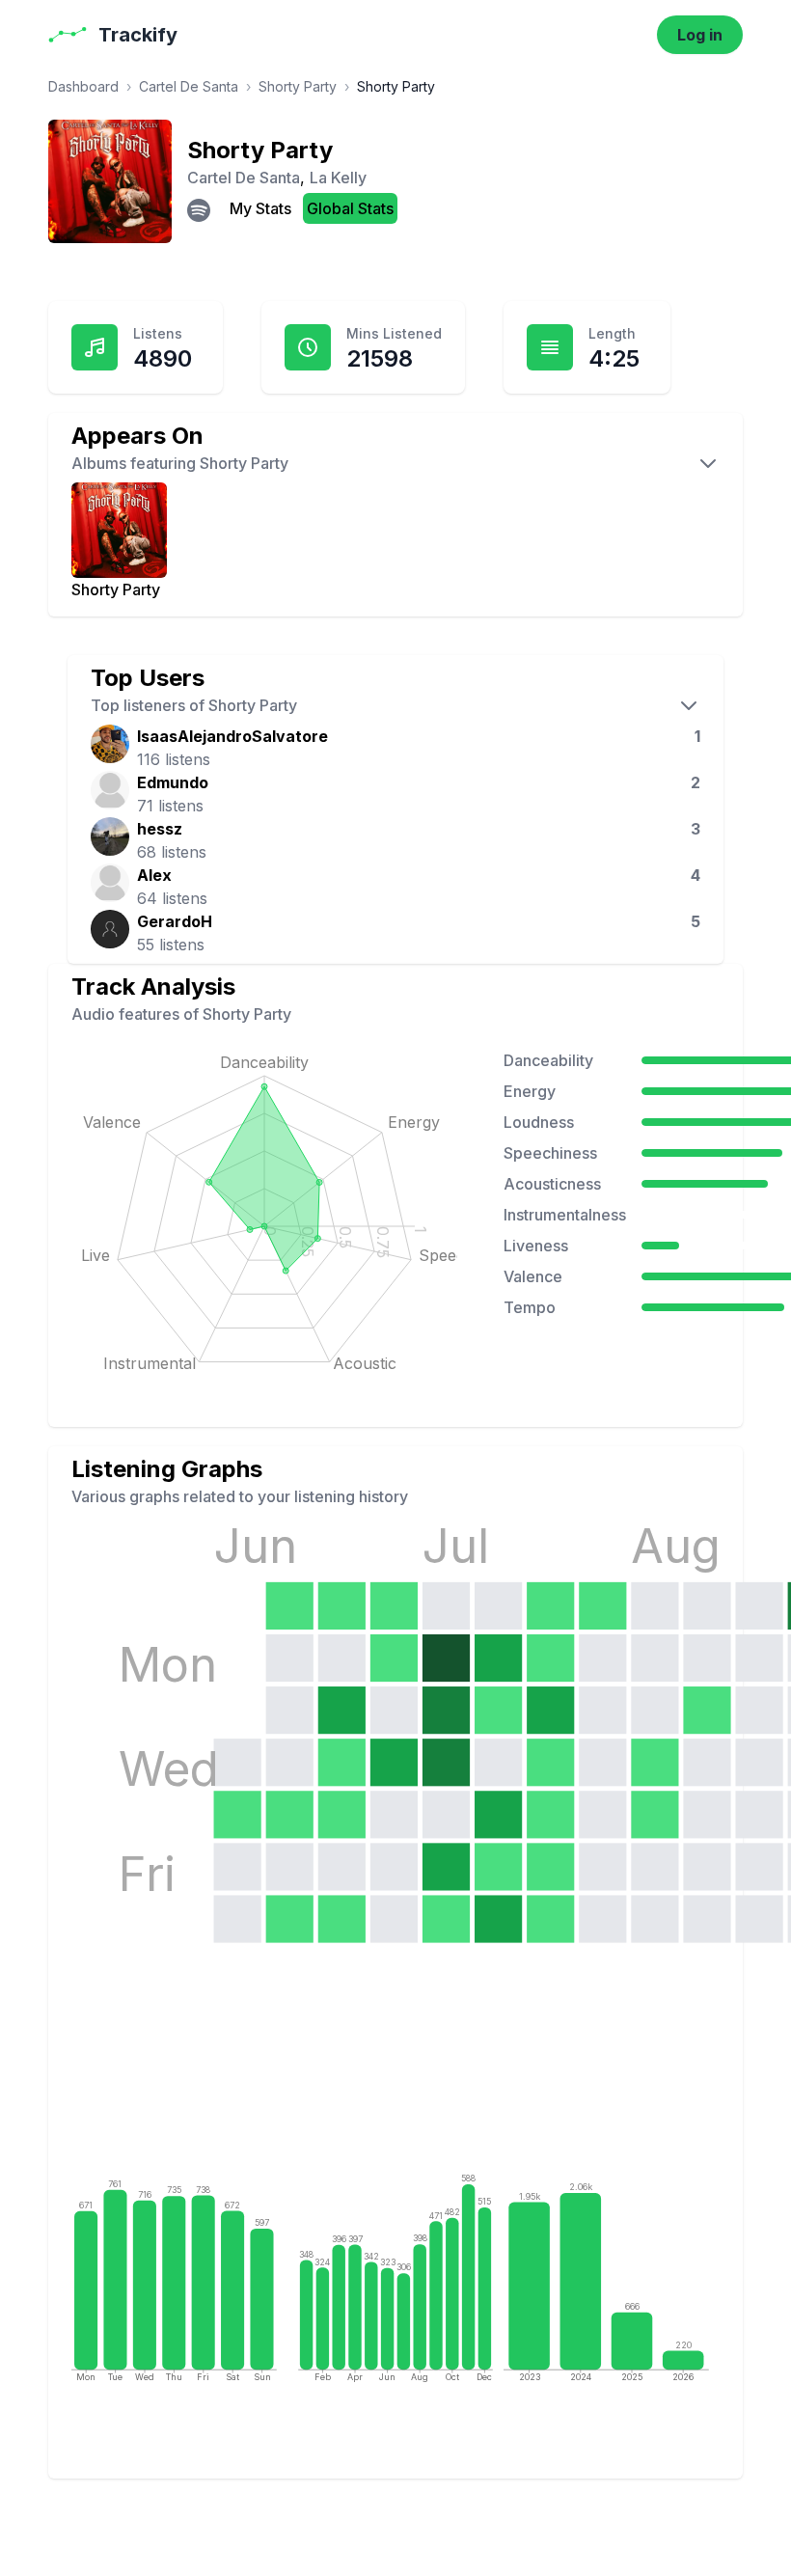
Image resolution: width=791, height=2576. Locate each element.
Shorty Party (298, 86)
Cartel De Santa (189, 86)
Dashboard (83, 86)
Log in (700, 35)
